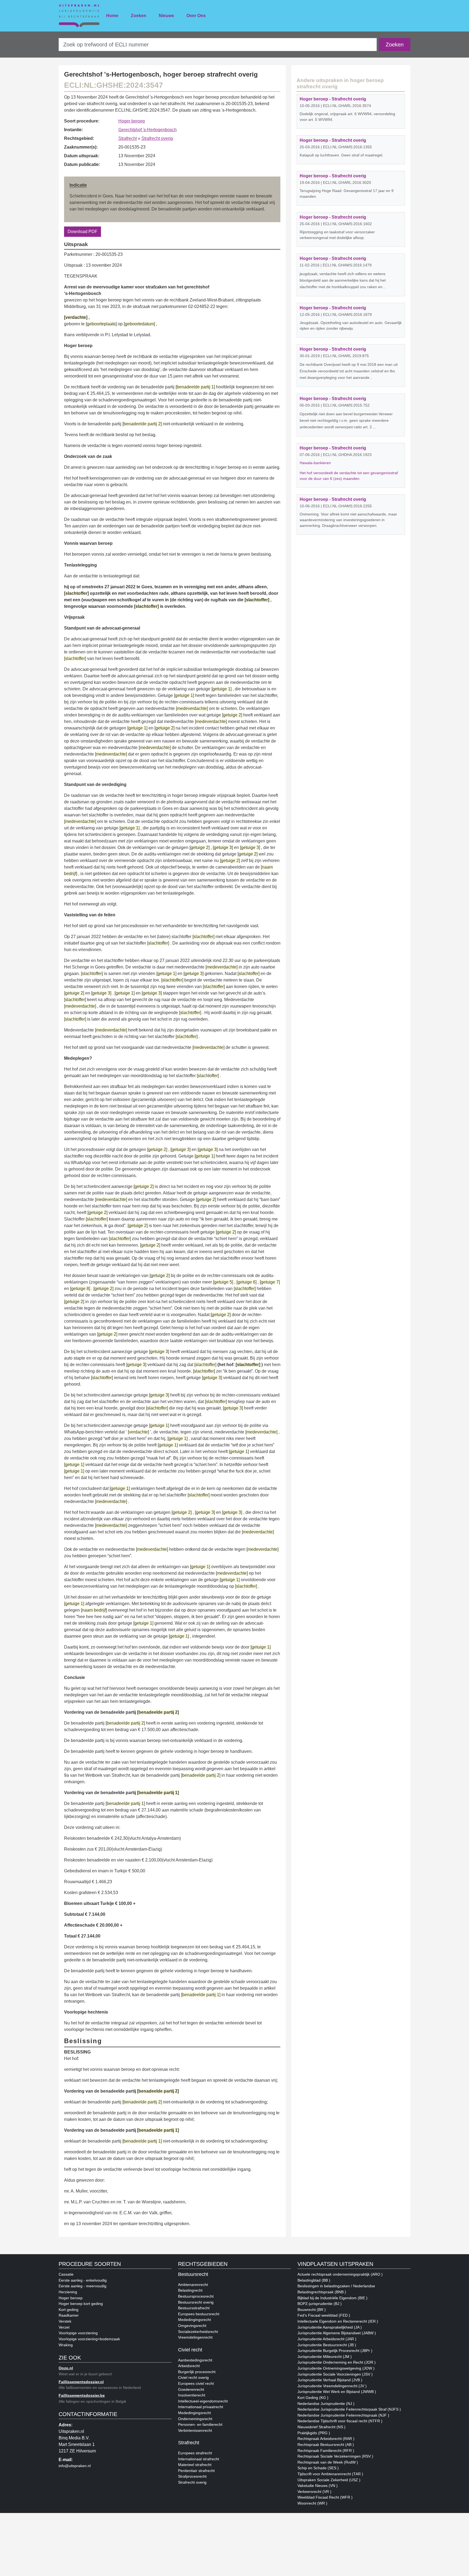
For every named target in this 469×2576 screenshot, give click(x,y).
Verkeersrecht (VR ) (314, 2492)
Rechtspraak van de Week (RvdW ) (328, 2462)
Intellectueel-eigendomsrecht (203, 2401)
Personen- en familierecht (200, 2424)
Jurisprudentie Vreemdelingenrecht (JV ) (332, 2386)
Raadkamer (69, 2315)
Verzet (64, 2327)
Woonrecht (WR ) (312, 2503)
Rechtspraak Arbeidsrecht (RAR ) (326, 2439)
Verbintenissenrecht (195, 2430)
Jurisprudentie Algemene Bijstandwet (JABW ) (337, 2333)
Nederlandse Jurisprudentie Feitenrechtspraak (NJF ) (343, 2415)
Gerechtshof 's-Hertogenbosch (148, 130)
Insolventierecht (192, 2395)
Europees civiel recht (196, 2383)
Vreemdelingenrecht (195, 2337)
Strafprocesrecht (192, 2476)
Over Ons (196, 16)
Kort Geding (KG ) (313, 2398)
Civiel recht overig (193, 2377)
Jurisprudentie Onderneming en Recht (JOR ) (337, 2362)
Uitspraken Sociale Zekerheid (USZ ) (329, 2480)
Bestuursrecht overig (196, 2302)
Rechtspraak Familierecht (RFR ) (326, 2451)
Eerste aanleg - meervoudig (83, 2286)
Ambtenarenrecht (193, 2285)
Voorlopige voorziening (78, 2333)
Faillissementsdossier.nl (81, 2382)
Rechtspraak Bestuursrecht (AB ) (326, 2445)
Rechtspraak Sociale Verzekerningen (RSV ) (335, 2456)
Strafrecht (128, 138)
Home (112, 16)
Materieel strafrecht (195, 2465)
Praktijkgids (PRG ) (314, 2433)
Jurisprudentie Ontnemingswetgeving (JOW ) (336, 2368)
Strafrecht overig (157, 138)
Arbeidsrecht (189, 2366)
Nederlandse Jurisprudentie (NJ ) (326, 2404)
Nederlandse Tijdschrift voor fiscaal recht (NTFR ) (340, 2421)
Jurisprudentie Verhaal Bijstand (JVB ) (330, 2380)
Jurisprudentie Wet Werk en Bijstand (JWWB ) (337, 2392)
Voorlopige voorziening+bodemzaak (89, 2339)
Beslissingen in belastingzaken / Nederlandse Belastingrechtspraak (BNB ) (336, 2289)
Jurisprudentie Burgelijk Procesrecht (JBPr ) (335, 2351)
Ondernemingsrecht (195, 2419)
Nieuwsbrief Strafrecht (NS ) (321, 2427)
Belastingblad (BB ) (314, 2280)
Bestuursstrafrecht (194, 2308)
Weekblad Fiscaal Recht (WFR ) (325, 2497)
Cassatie (66, 2274)
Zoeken (139, 16)
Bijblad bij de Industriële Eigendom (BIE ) (332, 2298)
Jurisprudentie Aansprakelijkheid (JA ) (330, 2327)
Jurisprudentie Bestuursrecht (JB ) (327, 2345)
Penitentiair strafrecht (196, 2471)
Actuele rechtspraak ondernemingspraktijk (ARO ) (340, 2274)
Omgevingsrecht (192, 2326)
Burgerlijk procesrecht (197, 2372)
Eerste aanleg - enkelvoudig (83, 2280)
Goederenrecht (191, 2389)
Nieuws (166, 16)
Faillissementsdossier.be (82, 2395)
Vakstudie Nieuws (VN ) (318, 2486)
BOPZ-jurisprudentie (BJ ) (320, 2304)
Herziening (68, 2292)
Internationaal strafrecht (199, 2459)
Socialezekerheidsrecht (198, 2332)
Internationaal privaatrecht (201, 2407)
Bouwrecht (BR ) (312, 2310)
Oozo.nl (66, 2368)
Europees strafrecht (195, 2453)
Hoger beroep (132, 121)
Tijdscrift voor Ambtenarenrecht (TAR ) (330, 2474)
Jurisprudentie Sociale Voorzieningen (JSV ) (335, 2374)
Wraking (66, 2345)
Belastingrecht (190, 2290)
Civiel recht (190, 2350)
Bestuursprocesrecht (196, 2296)
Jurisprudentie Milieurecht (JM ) (325, 2357)
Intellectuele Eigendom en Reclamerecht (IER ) (338, 2321)
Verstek (65, 2321)
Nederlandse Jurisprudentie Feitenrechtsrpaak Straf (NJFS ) (349, 2409)
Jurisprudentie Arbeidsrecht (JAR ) (327, 2339)
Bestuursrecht (193, 2274)
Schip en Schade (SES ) (318, 2468)
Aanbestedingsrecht (195, 2360)
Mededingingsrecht (194, 2320)
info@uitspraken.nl (75, 2466)
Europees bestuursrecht (199, 2314)
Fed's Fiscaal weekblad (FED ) (324, 2315)
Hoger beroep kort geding (81, 2304)
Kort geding (69, 2310)
